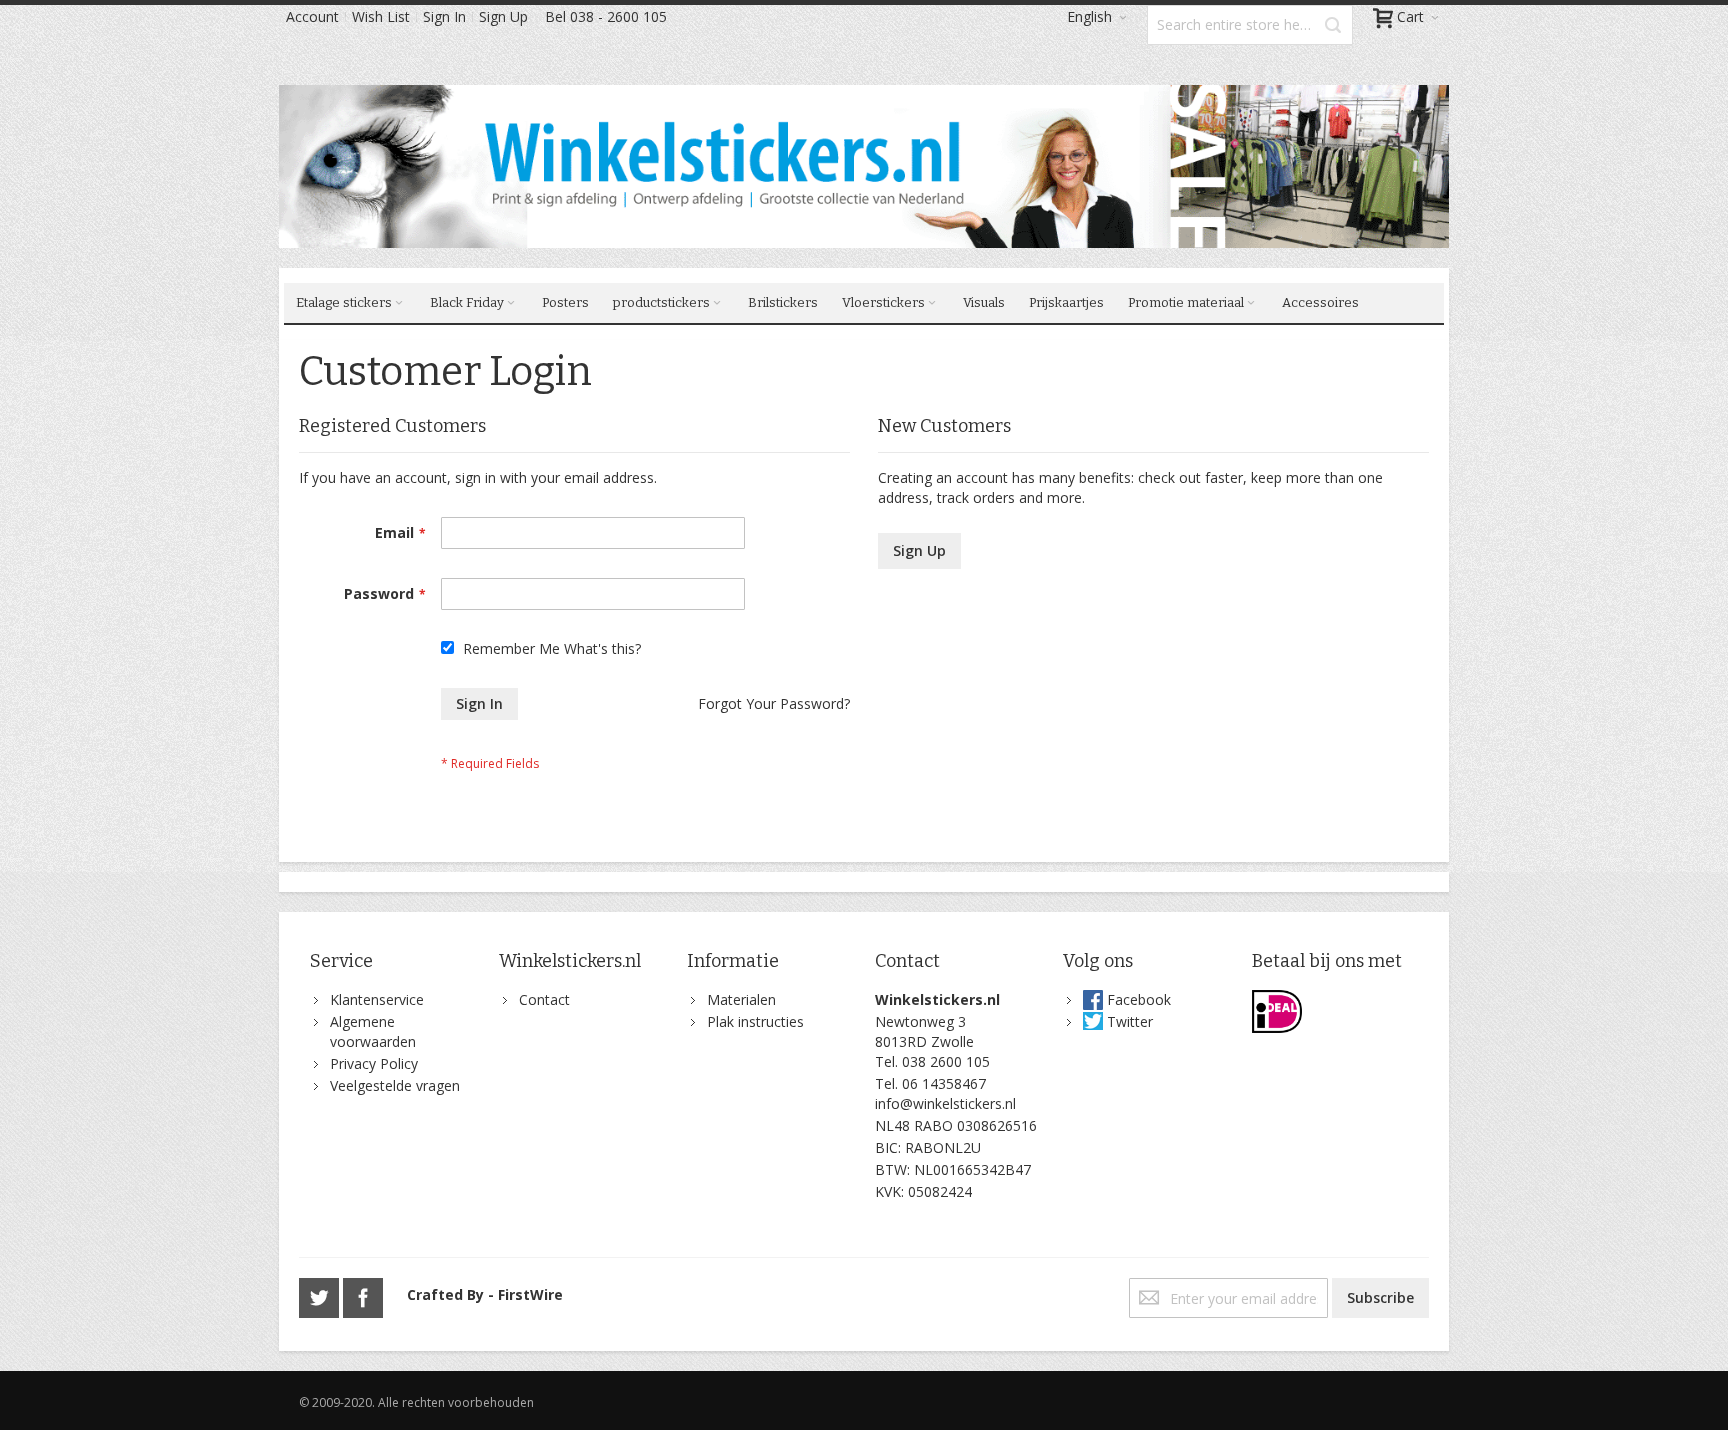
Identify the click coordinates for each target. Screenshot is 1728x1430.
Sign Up (503, 16)
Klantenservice (377, 999)
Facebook (1139, 999)
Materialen (741, 999)
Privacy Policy (374, 1063)
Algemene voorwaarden (373, 1031)
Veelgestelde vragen (395, 1085)
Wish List (381, 16)
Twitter (1130, 1021)
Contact (544, 999)
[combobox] (1250, 25)
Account (312, 16)
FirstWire (530, 1294)
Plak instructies (755, 1021)
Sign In (444, 16)
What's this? (602, 648)
